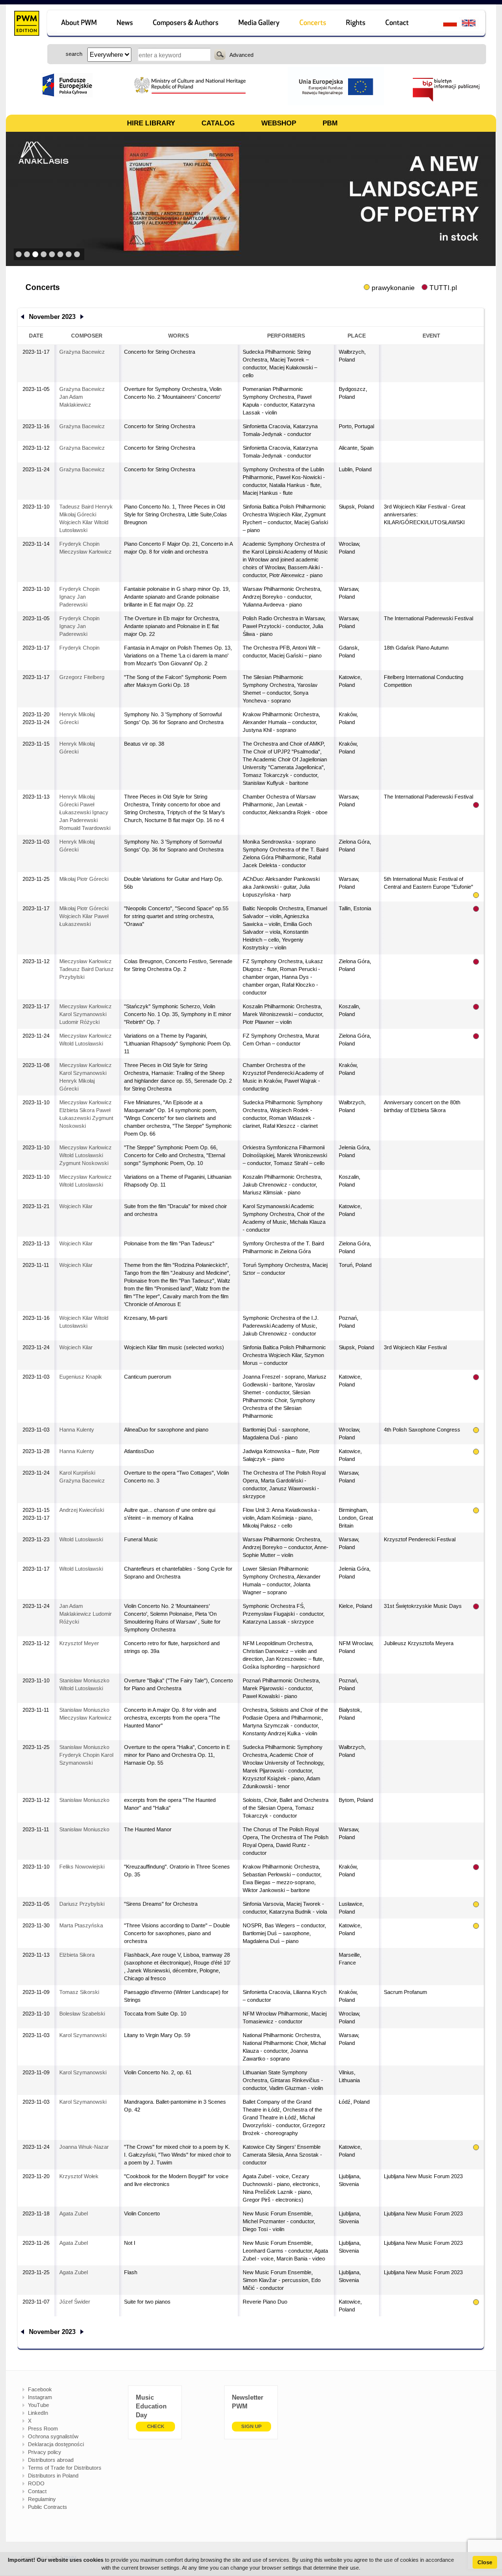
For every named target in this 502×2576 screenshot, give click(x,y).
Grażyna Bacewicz (82, 352)
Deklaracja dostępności (56, 2444)
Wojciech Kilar (77, 522)
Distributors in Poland (53, 2476)
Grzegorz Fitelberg (82, 677)
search (220, 54)
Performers (286, 336)
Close (485, 2562)
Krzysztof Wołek (79, 2176)
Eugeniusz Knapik (81, 1377)
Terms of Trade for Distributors (65, 2468)
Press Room (43, 2429)
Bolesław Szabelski (82, 2014)
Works (178, 336)
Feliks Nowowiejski (82, 1867)
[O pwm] (77, 24)
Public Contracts (48, 2507)
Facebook (40, 2389)
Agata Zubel (74, 2213)
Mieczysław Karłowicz (86, 552)
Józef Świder (75, 2302)
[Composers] (187, 24)
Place (357, 336)
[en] (474, 24)
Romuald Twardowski (85, 828)
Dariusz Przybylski (82, 1904)
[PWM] (26, 24)
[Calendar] (314, 24)
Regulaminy (42, 2499)
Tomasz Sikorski (79, 1992)
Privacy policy (45, 2452)
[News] (126, 24)
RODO (36, 2483)
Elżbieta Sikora (78, 1110)
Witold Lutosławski (81, 1044)
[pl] (444, 24)
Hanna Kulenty (77, 1430)
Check (156, 2426)
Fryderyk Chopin (79, 544)
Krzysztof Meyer (79, 1643)
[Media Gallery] (260, 24)
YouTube (38, 2405)
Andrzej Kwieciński (82, 1510)
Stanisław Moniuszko (84, 1680)
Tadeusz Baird (77, 507)
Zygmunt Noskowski (84, 1163)
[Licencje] (356, 24)
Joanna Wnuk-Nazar (84, 2147)
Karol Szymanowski (83, 1014)
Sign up (251, 2426)
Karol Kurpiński (77, 1473)
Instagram (40, 2397)
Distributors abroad (51, 2460)
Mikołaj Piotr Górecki (84, 879)
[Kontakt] (402, 24)
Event (431, 336)
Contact (37, 2491)
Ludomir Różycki (79, 1022)
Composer (87, 336)
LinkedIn (38, 2413)
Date (36, 336)
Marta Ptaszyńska (81, 1925)
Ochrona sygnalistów (53, 2436)
